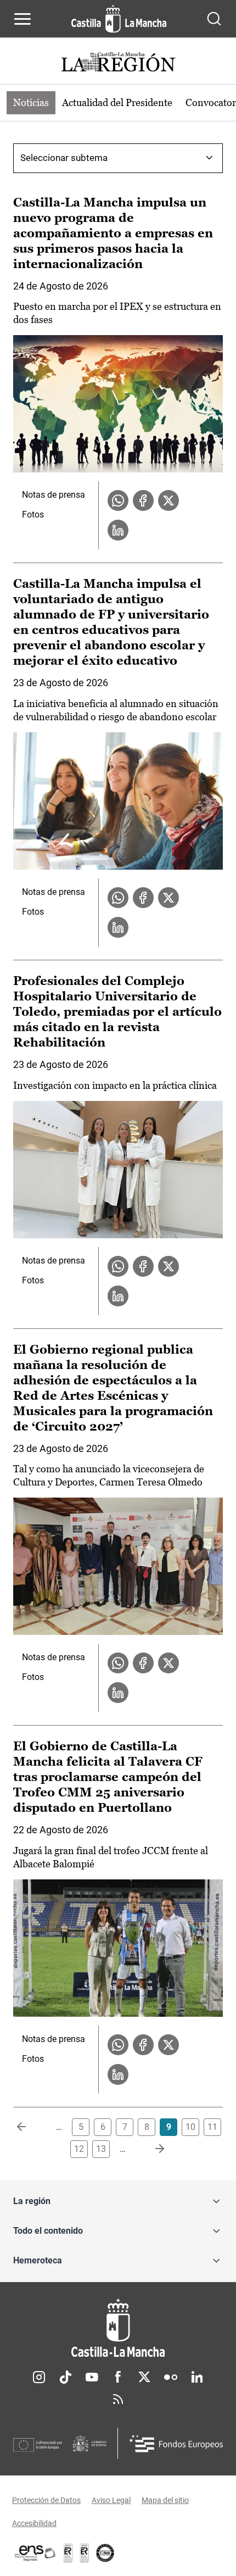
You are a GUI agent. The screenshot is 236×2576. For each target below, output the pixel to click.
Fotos (33, 514)
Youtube (92, 2377)
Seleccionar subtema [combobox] (64, 158)
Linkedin (197, 2377)
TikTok (65, 2377)
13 (101, 2149)
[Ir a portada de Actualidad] (118, 63)
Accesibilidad (34, 2523)
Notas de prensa (54, 495)
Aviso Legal (111, 2500)
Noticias (31, 102)
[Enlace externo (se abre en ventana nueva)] (85, 2553)
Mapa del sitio (165, 2500)
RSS (118, 2399)
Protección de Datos (46, 2500)
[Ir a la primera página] (30, 2127)
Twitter (144, 2377)
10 (190, 2127)
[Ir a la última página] (151, 2149)
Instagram (39, 2377)
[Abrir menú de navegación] (23, 19)
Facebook (118, 2377)
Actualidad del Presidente (117, 102)
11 (212, 2127)
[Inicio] (118, 2328)
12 (79, 2149)
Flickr (171, 2377)
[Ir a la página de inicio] (119, 19)
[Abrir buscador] (214, 19)
